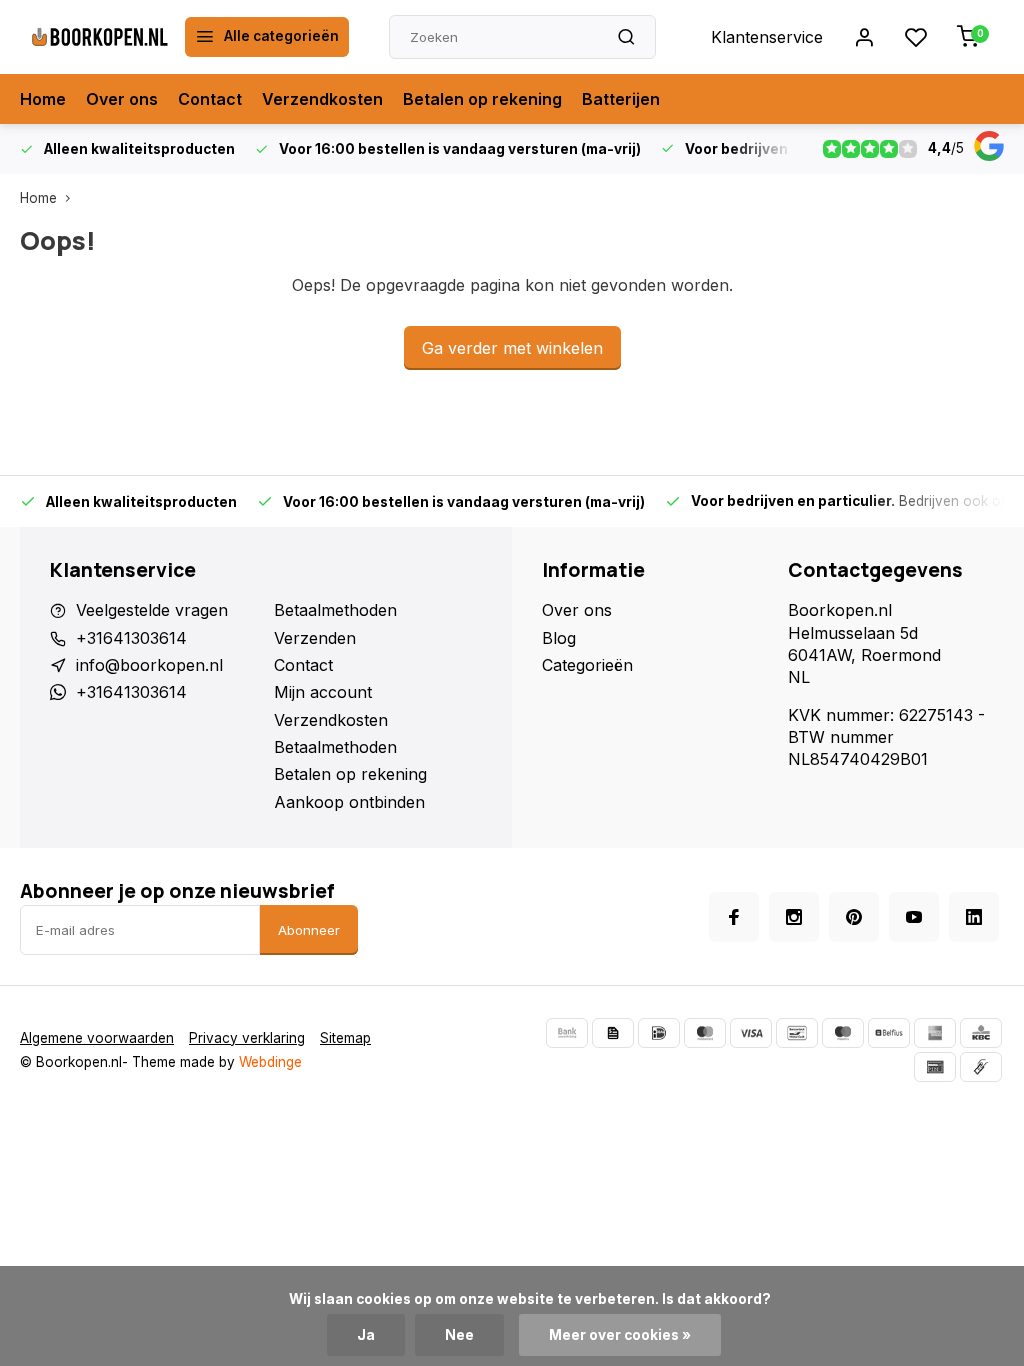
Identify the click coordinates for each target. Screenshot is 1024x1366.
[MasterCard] (705, 1033)
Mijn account (323, 692)
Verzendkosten (322, 99)
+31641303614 (131, 638)
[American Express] (935, 1033)
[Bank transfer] (567, 1033)
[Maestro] (843, 1033)
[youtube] (914, 917)
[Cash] (981, 1067)
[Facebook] (734, 917)
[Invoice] (613, 1033)
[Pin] (935, 1067)
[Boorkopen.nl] (100, 37)
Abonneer (309, 930)
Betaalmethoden (335, 610)
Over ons (122, 99)
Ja (366, 1335)
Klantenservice (767, 37)
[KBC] (981, 1033)
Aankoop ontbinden (349, 802)
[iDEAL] (659, 1033)
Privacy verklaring (247, 1038)
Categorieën (587, 665)
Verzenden (315, 638)
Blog (559, 638)
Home (43, 99)
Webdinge (270, 1062)
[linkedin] (974, 917)
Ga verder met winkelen (512, 348)
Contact (210, 99)
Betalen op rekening (482, 99)
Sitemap (345, 1038)
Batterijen (621, 99)
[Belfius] (889, 1033)
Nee (459, 1335)
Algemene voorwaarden (97, 1038)
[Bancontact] (797, 1033)
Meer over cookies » (620, 1335)
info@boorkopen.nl (149, 665)
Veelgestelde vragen (152, 610)
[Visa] (751, 1033)
